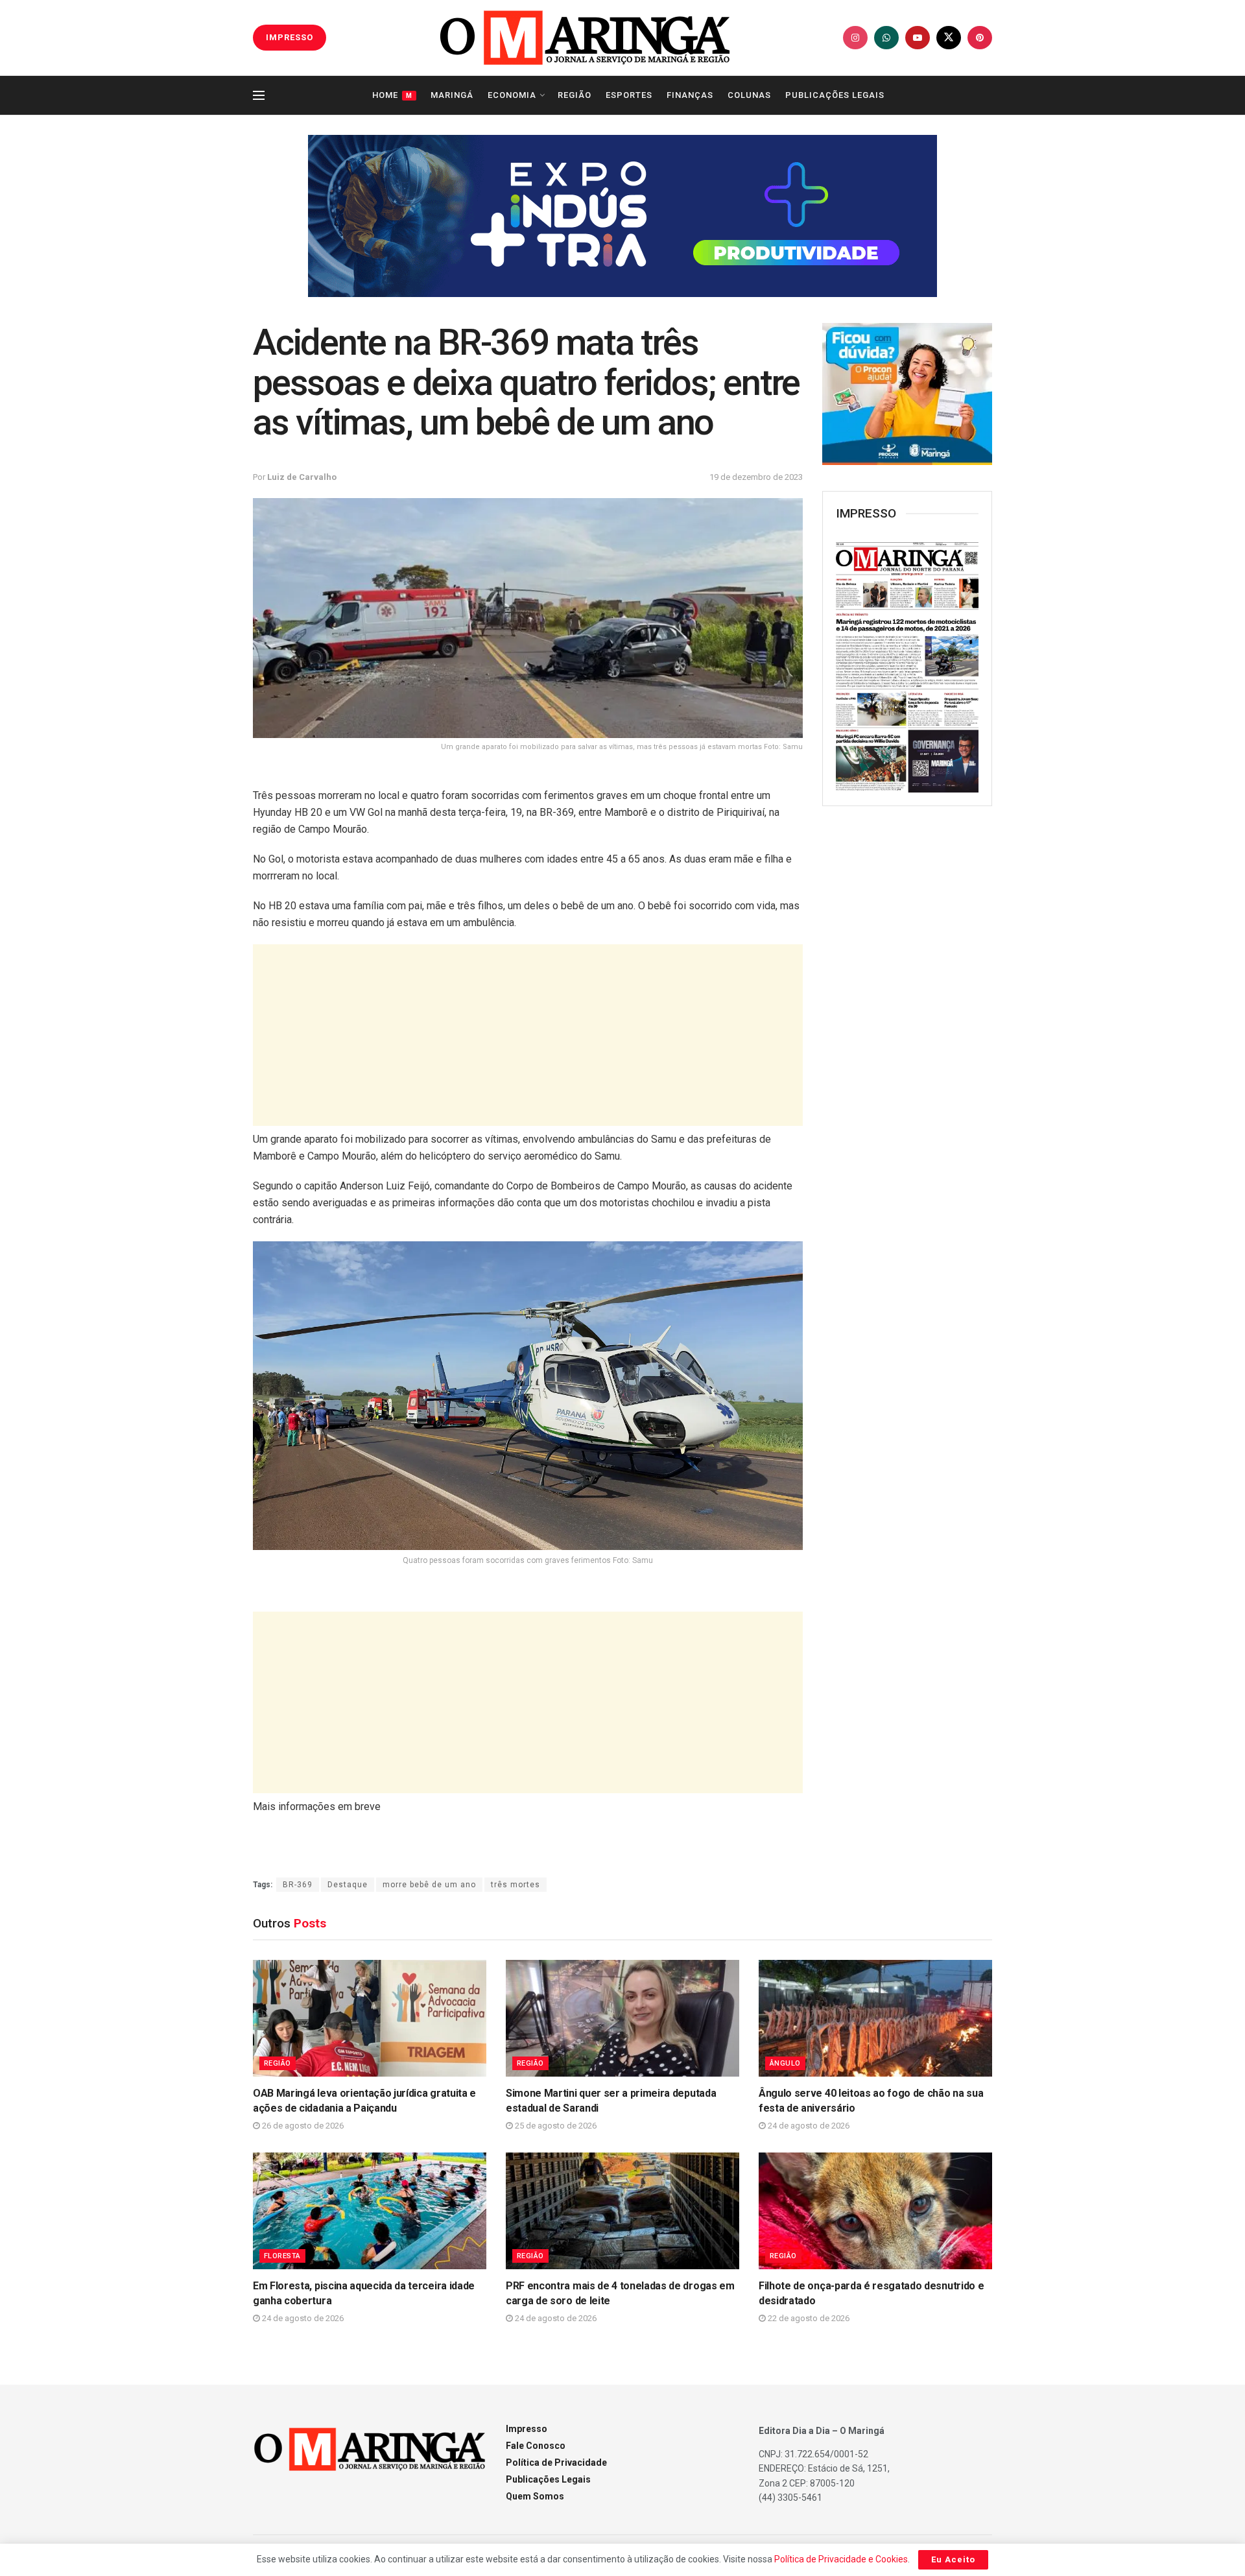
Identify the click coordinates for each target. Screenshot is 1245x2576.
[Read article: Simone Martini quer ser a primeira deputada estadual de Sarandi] (622, 2018)
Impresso (527, 2429)
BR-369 (298, 1885)
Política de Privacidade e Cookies (841, 2559)
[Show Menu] (259, 95)
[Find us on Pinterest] (980, 38)
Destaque (348, 1885)
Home (392, 95)
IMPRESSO (290, 37)
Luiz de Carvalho (302, 477)
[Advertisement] (528, 1035)
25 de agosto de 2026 (555, 2126)
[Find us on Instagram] (855, 38)
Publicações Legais (835, 95)
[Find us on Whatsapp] (886, 38)
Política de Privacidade (556, 2463)
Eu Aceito (953, 2559)
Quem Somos (535, 2496)
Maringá (452, 95)
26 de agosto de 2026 (302, 2126)
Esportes (629, 95)
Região (575, 95)
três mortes (516, 1885)
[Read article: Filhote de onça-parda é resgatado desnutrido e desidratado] (875, 2211)
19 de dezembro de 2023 (756, 477)
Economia (512, 95)
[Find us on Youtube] (918, 38)
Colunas (749, 95)
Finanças (690, 95)
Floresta (282, 2256)
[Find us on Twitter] (949, 38)
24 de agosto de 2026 (808, 2126)
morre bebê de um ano (429, 1885)
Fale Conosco (536, 2446)
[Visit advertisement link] (622, 216)
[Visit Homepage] (585, 38)
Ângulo (785, 2063)
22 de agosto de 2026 (808, 2318)
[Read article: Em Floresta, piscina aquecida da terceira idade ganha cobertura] (370, 2211)
